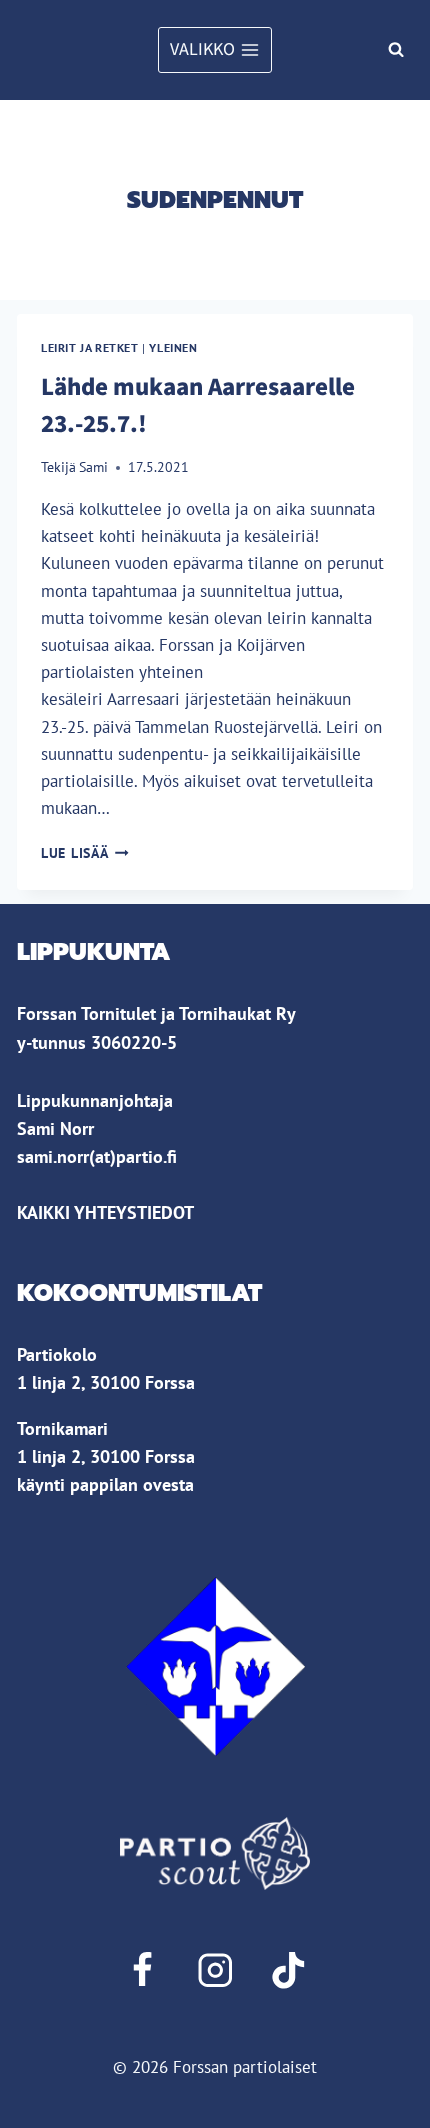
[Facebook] (141, 1970)
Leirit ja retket (90, 347)
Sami (93, 467)
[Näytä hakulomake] (396, 50)
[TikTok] (288, 1970)
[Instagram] (214, 1970)
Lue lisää (85, 853)
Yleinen (173, 347)
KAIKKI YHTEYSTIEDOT (105, 1212)
